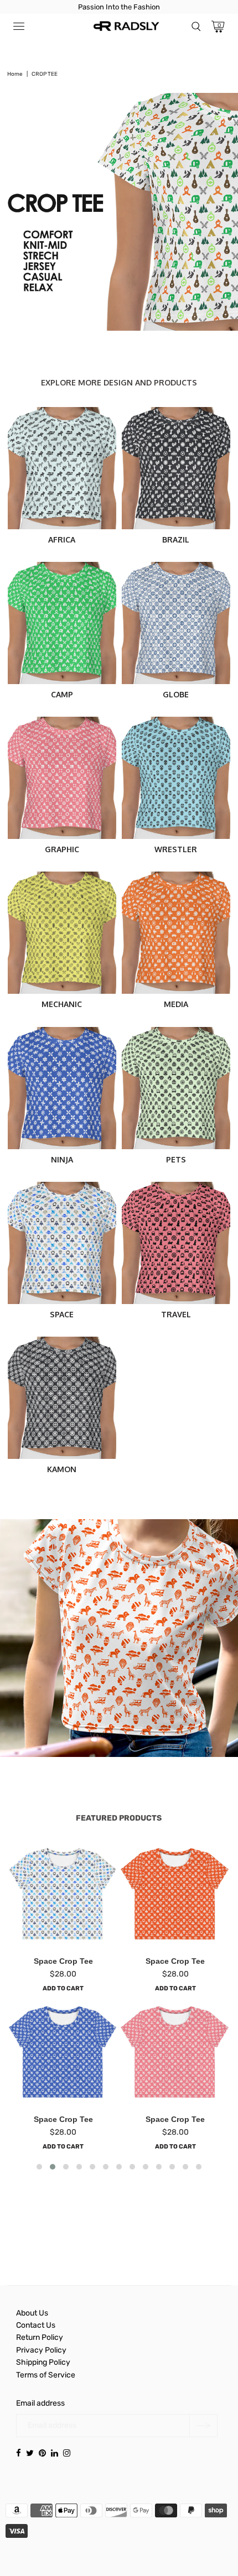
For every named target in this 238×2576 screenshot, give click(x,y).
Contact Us (36, 2325)
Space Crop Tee (63, 1961)
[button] (39, 2167)
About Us (32, 2313)
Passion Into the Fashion (119, 7)
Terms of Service (46, 2375)
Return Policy (40, 2337)
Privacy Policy (41, 2350)
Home (15, 74)
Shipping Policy (43, 2362)
